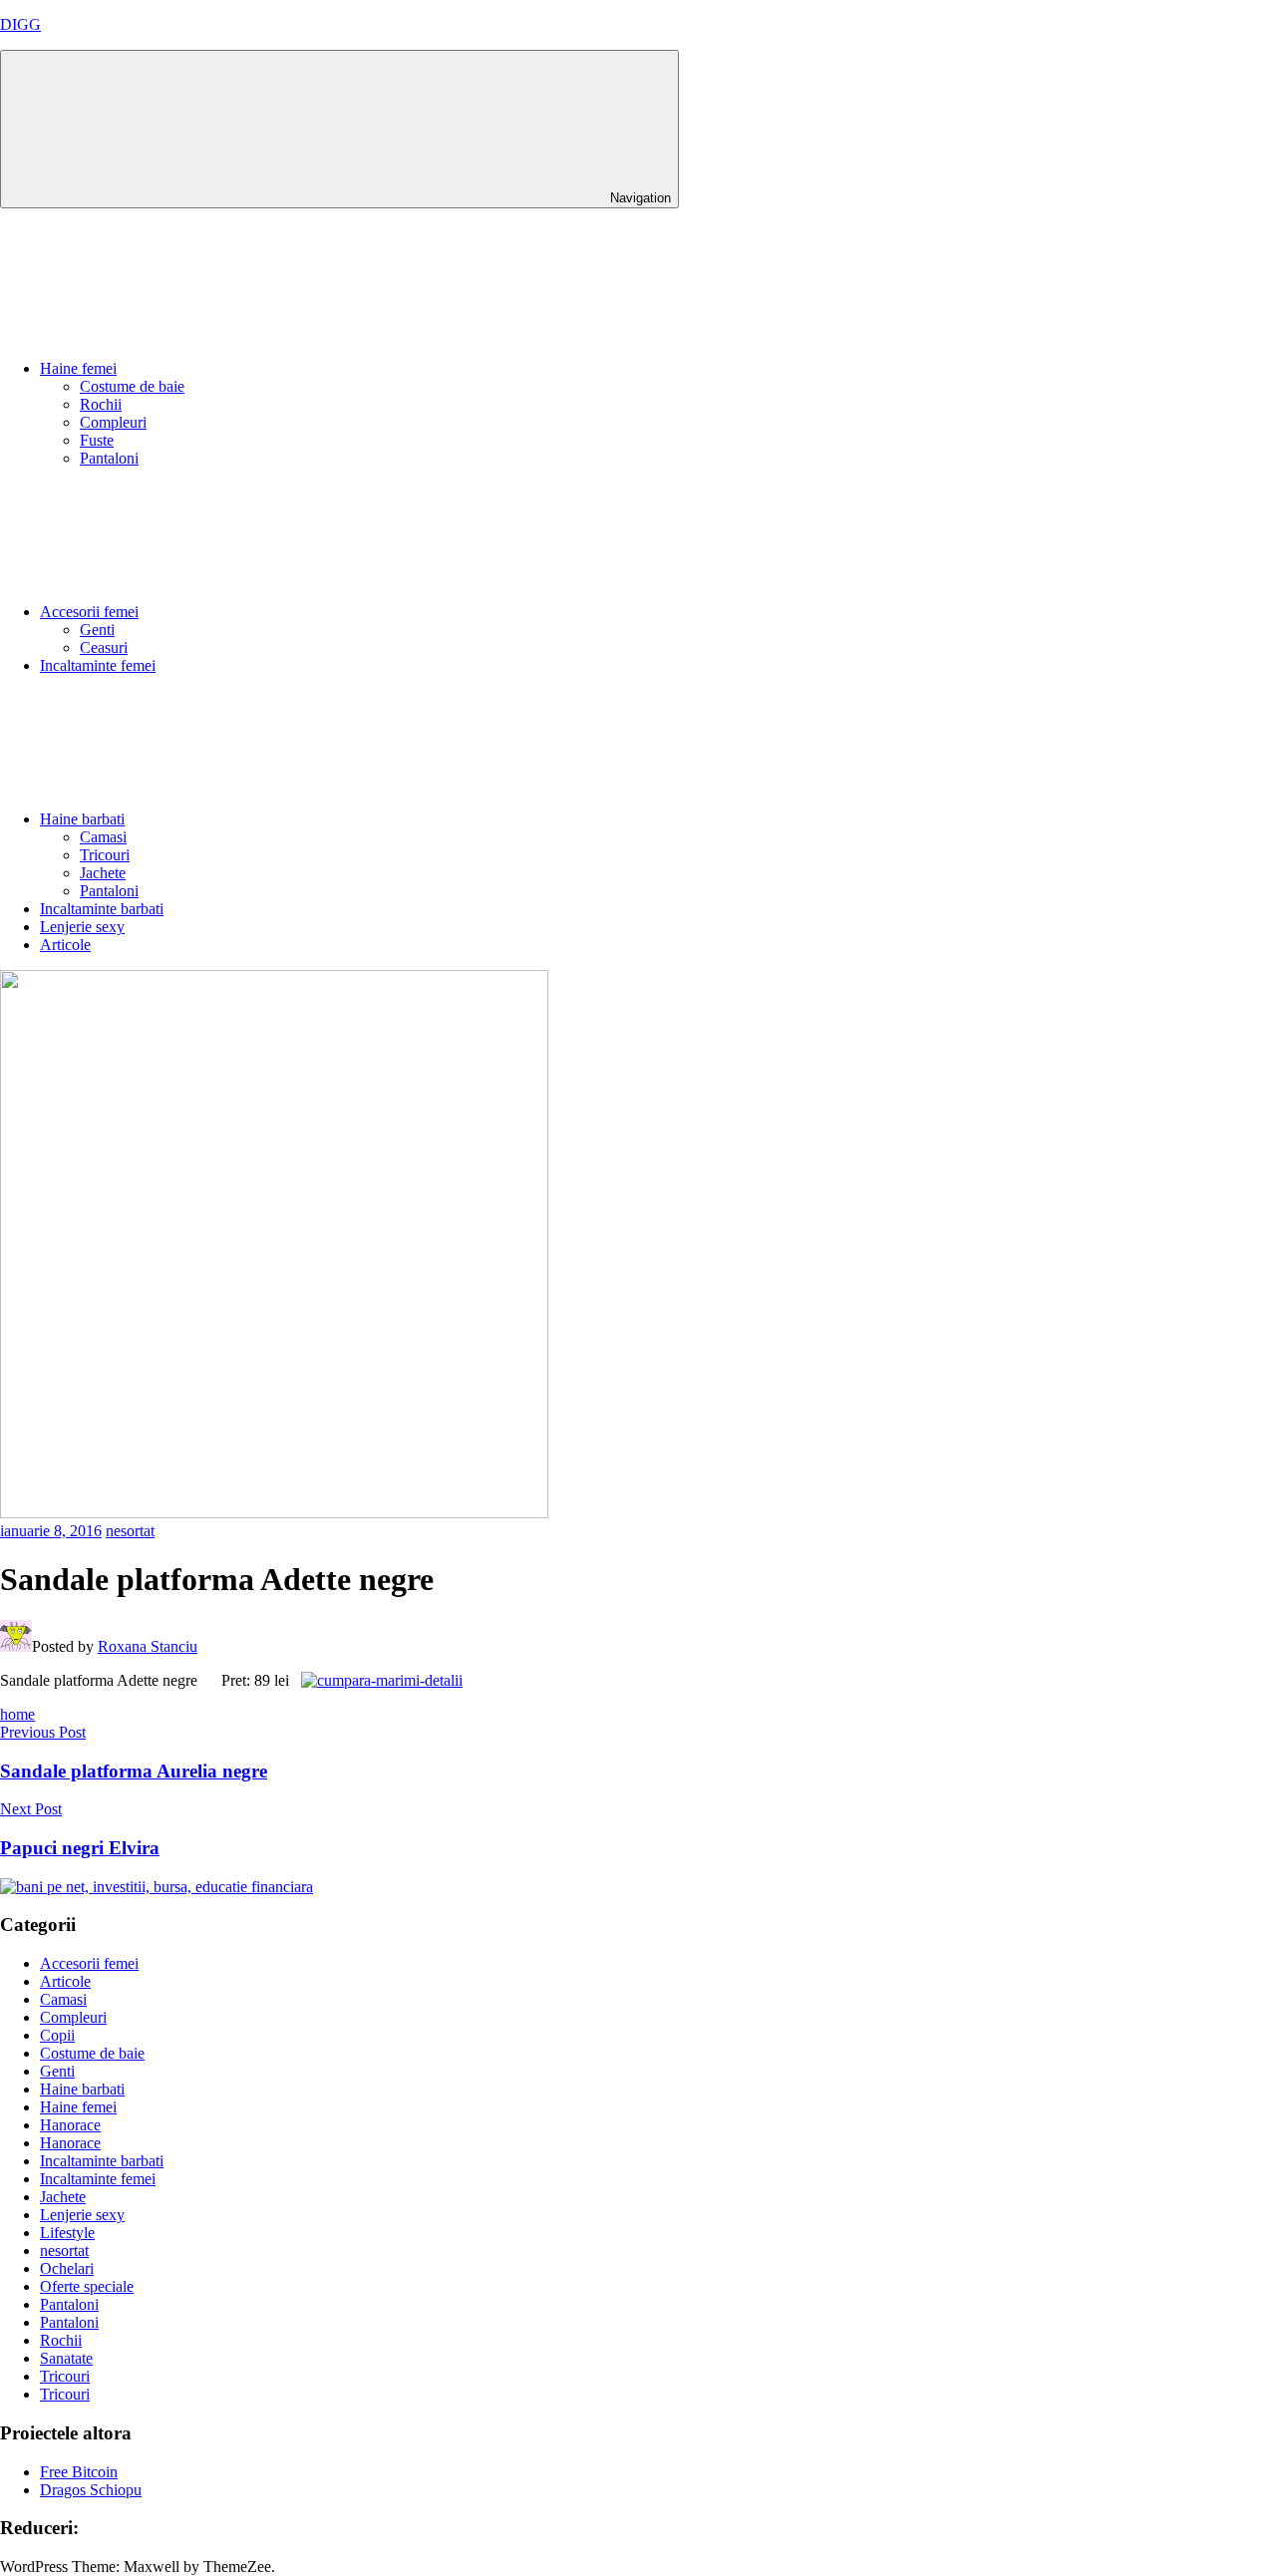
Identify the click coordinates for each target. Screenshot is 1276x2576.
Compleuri (113, 422)
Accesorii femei (89, 612)
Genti (97, 630)
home (17, 1714)
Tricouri (105, 855)
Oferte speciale (87, 2286)
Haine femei (78, 368)
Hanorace (70, 2125)
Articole (65, 945)
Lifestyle (67, 2233)
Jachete (103, 873)
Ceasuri (104, 647)
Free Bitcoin (79, 2472)
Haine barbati (82, 819)
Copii (57, 2035)
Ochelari (67, 2268)
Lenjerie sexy (82, 927)
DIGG (20, 24)
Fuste (97, 440)
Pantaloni (109, 458)
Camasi (103, 837)
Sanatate (66, 2358)
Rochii (101, 404)
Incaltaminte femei (98, 665)
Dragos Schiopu (91, 2490)
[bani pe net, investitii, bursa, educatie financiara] (157, 1887)
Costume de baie (132, 386)
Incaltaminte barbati (102, 909)
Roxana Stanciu (148, 1646)
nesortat (130, 1531)
